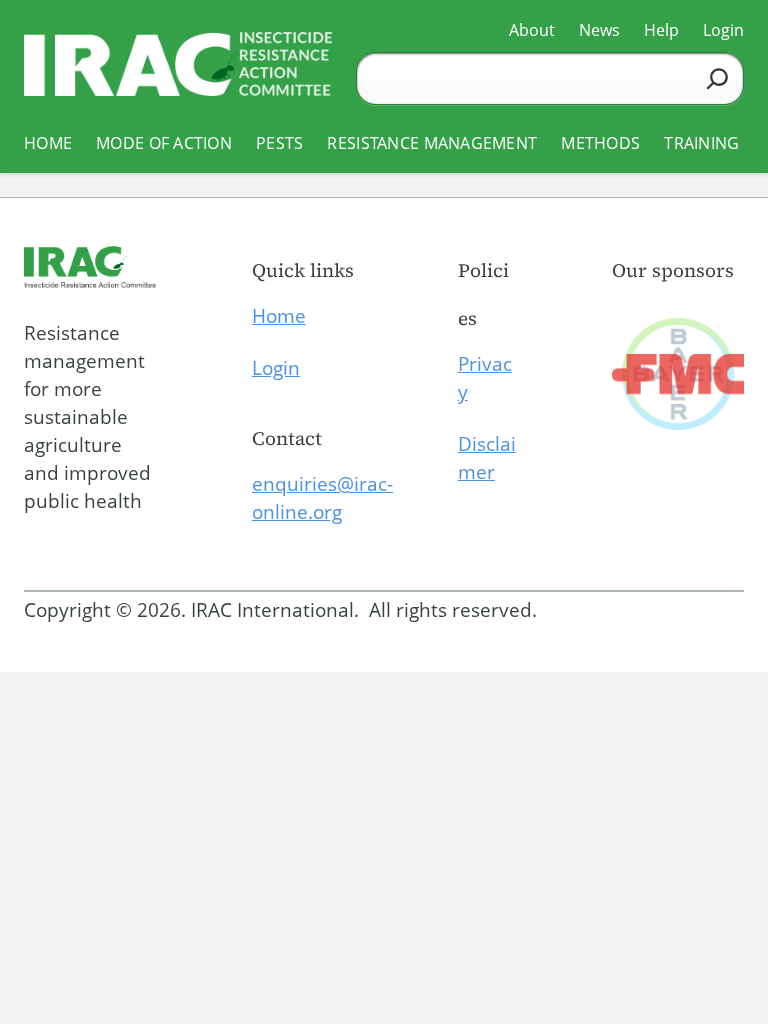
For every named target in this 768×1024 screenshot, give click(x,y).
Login (276, 368)
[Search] (717, 78)
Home (279, 316)
